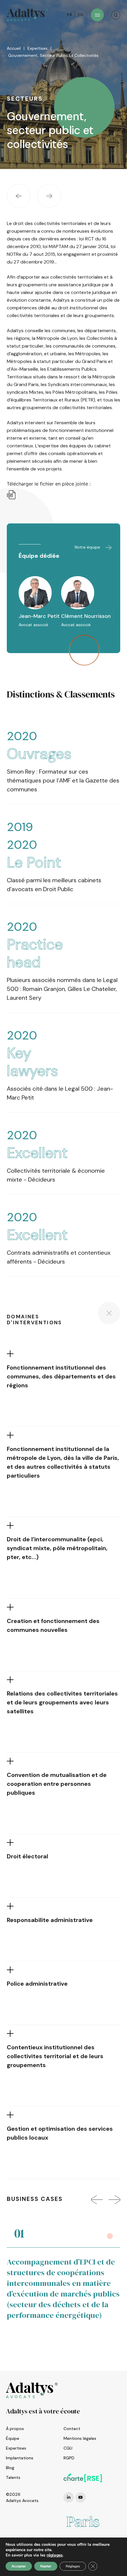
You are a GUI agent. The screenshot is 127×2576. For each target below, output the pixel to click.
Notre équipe (88, 547)
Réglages (73, 2566)
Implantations (20, 2458)
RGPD (69, 2458)
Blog (10, 2468)
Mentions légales (80, 2438)
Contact (72, 2429)
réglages (55, 2555)
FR (69, 15)
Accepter (19, 2566)
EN (81, 15)
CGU (68, 2448)
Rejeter (46, 2566)
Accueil (14, 48)
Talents (13, 2477)
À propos (15, 2429)
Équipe (13, 2438)
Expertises (38, 48)
